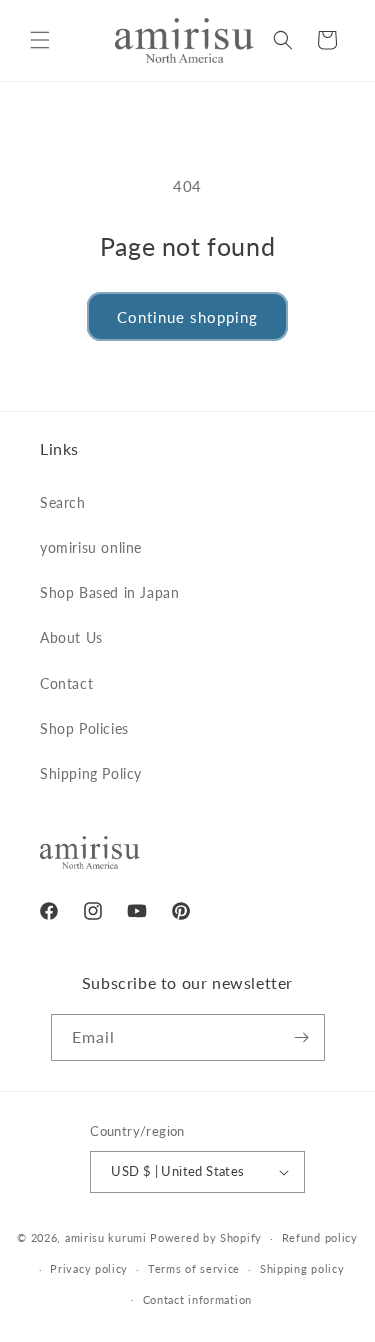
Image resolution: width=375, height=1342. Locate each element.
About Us (71, 637)
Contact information (197, 1299)
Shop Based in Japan (109, 592)
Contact (66, 683)
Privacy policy (89, 1268)
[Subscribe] (302, 1037)
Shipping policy (302, 1268)
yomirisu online (91, 547)
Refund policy (320, 1237)
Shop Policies (84, 728)
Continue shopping (187, 317)
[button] (40, 40)
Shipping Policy (91, 773)
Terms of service (194, 1268)
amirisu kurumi (106, 1237)
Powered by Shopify (206, 1237)
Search (63, 502)
